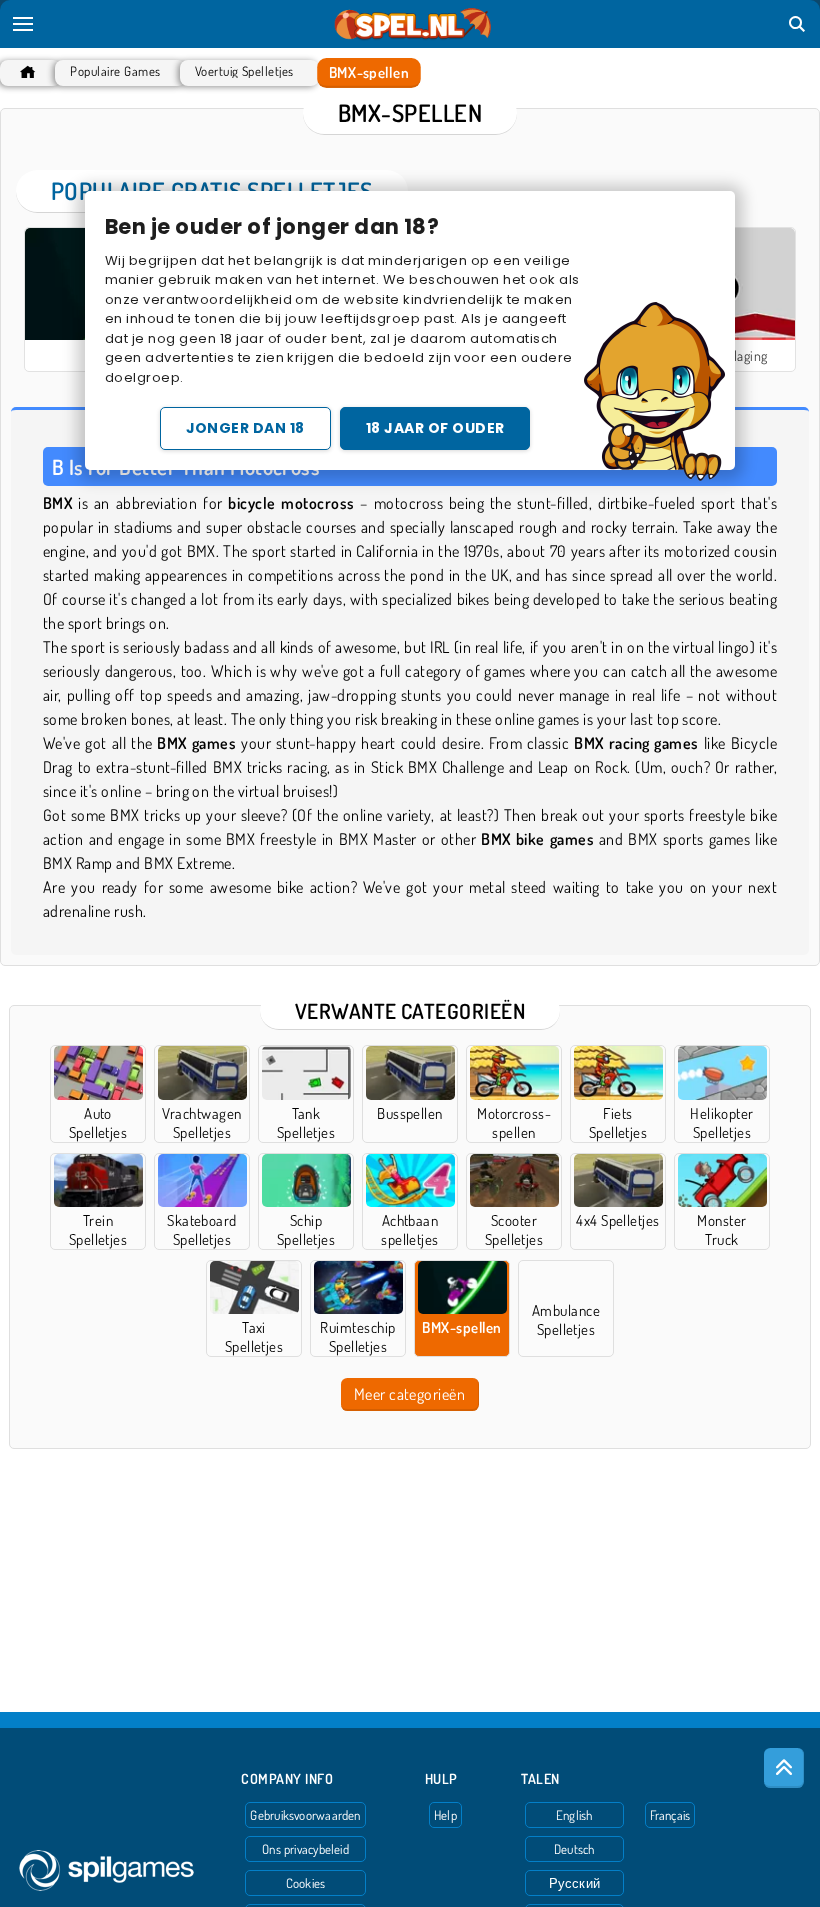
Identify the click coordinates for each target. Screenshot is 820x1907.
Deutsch (574, 1849)
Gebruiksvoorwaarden (305, 1815)
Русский (575, 1883)
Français (670, 1815)
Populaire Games (115, 71)
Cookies (306, 1883)
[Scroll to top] (784, 1768)
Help (445, 1815)
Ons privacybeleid (305, 1849)
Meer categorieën (410, 1394)
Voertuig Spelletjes (244, 71)
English (574, 1815)
